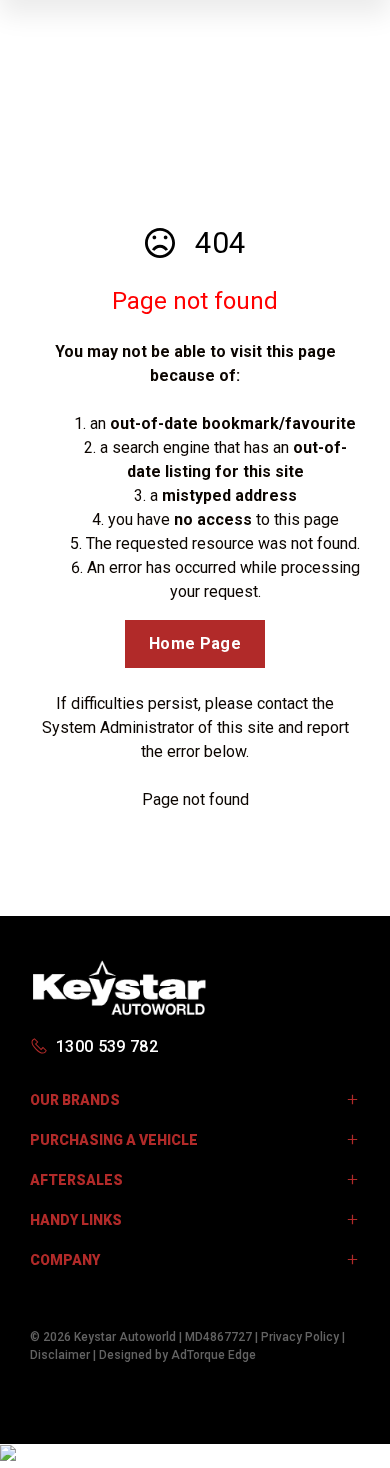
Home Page (195, 643)
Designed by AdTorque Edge (177, 1355)
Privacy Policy (300, 1337)
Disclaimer (60, 1355)
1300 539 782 (107, 1046)
